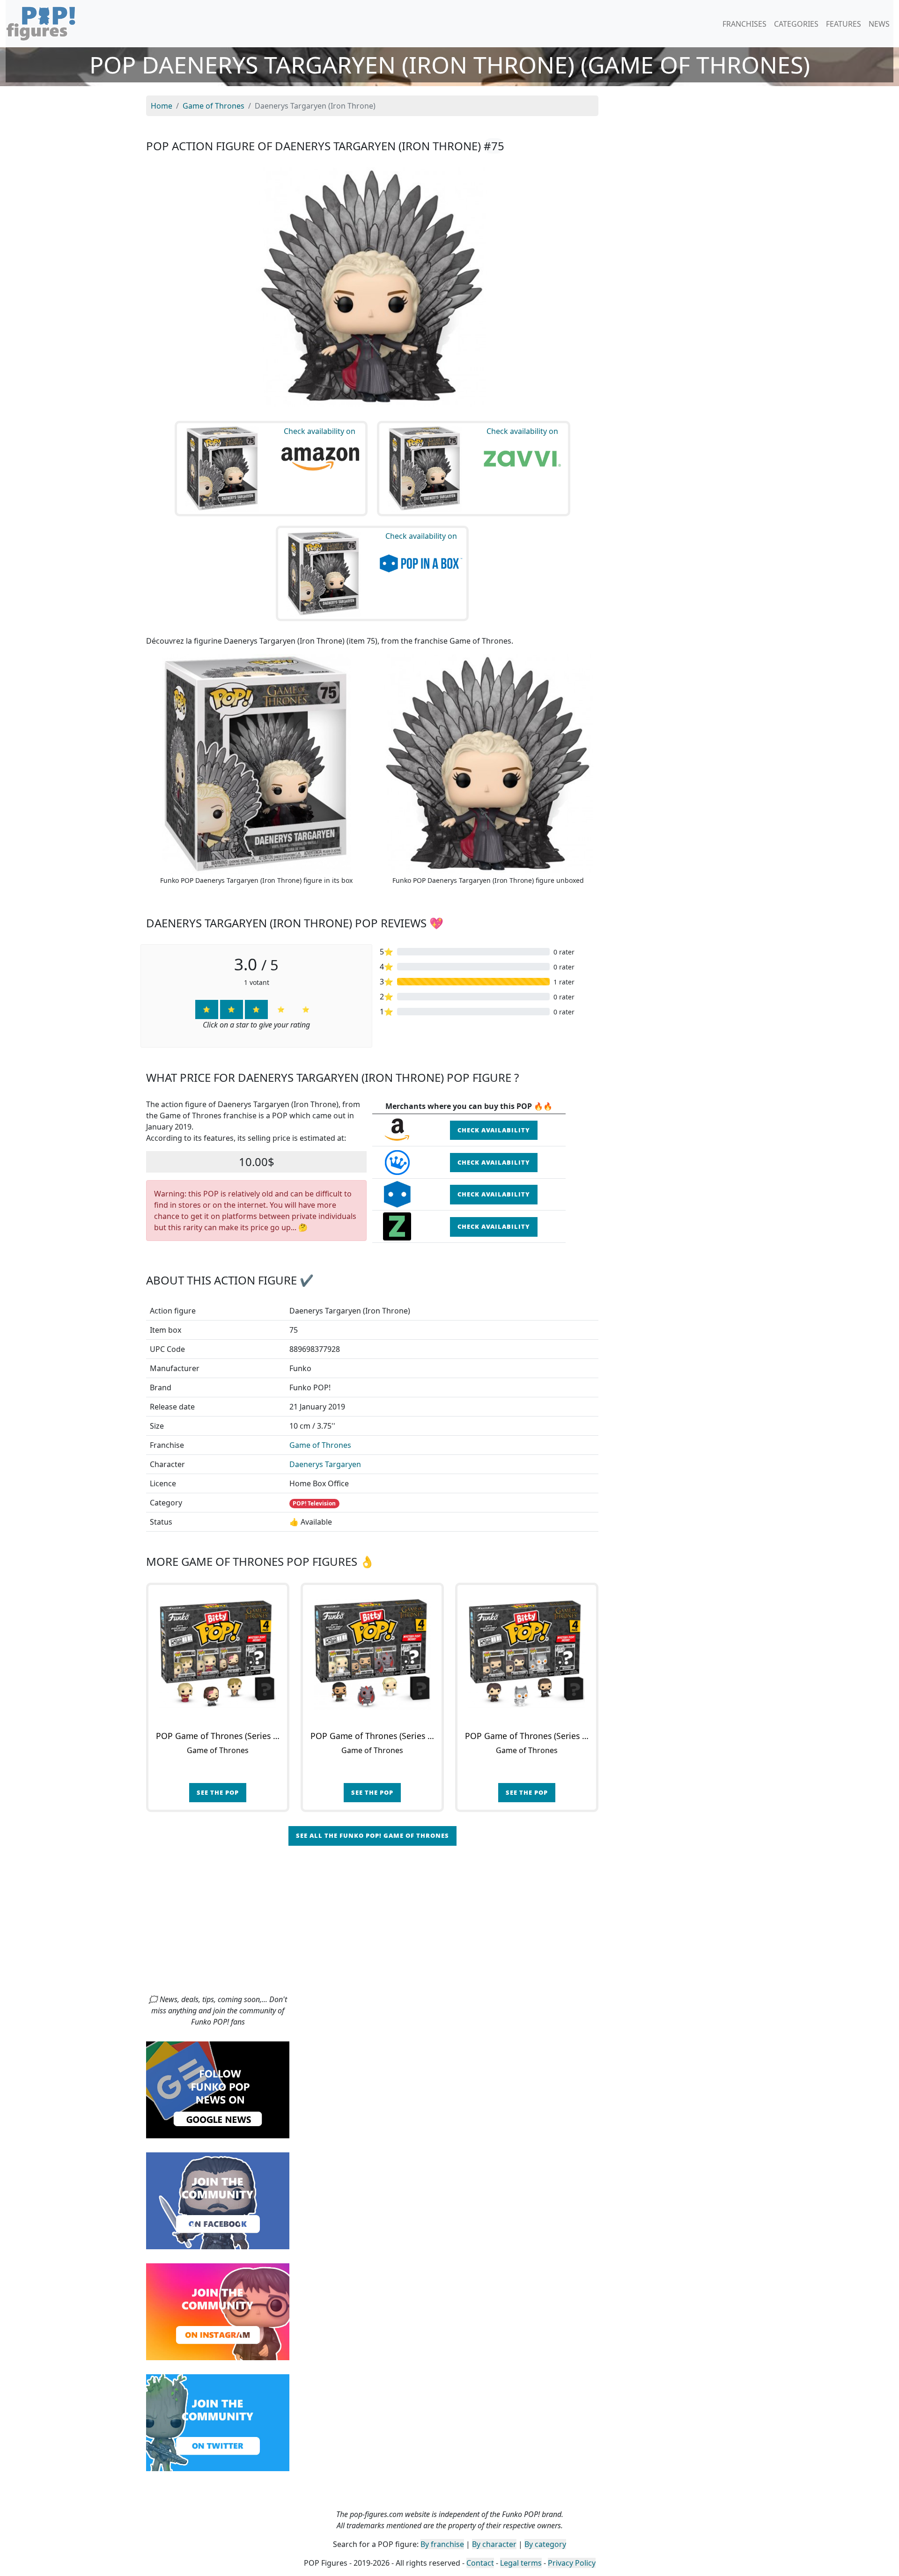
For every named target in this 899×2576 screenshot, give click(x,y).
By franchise (442, 2544)
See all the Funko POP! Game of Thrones (372, 1835)
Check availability (494, 1130)
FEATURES (844, 24)
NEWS (879, 24)
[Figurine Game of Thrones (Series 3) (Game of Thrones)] (527, 1654)
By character (494, 2544)
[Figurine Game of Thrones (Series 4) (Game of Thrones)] (218, 1654)
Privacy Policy (572, 2563)
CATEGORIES (796, 24)
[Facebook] (218, 2200)
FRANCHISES (744, 24)
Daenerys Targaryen (325, 1464)
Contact (480, 2563)
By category (545, 2544)
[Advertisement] (449, 1923)
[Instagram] (218, 2311)
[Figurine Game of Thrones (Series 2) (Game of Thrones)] (372, 1654)
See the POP (218, 1792)
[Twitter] (218, 2422)
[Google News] (218, 2089)
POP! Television (314, 1503)
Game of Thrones (320, 1445)
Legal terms (521, 2563)
